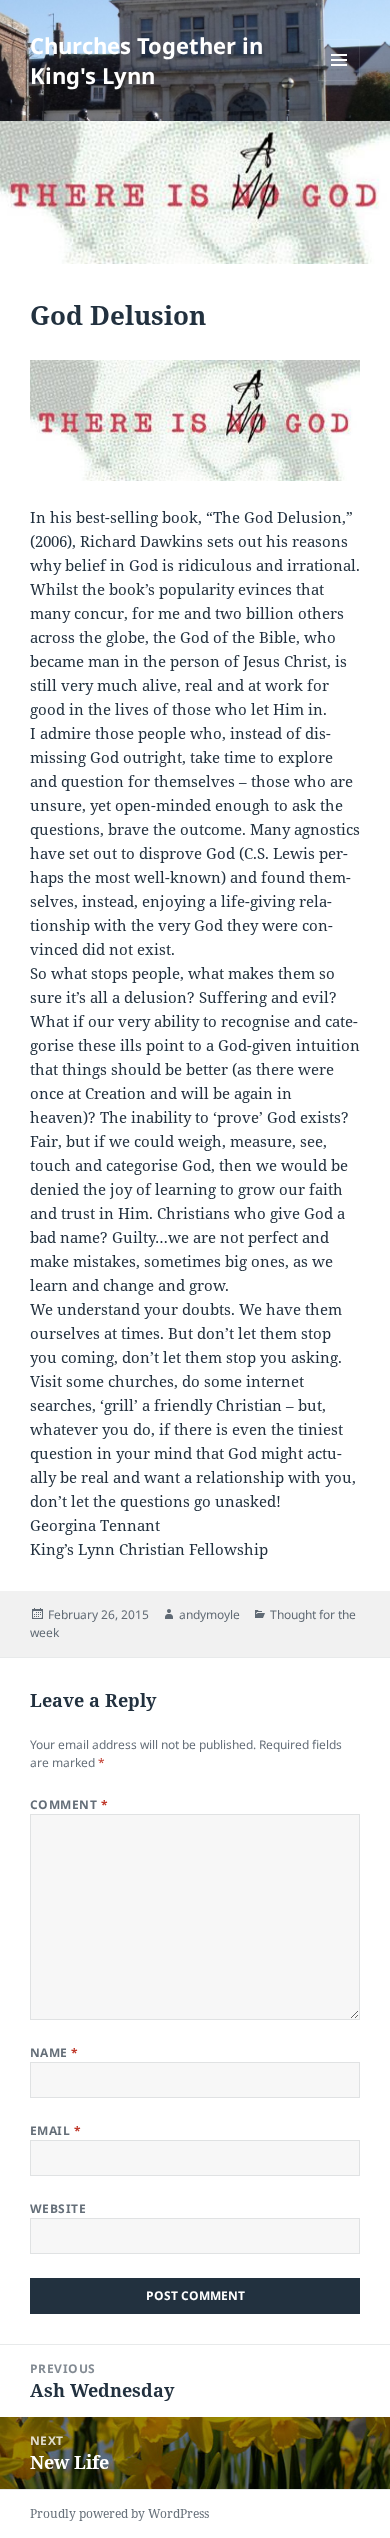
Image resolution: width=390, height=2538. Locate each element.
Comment (69, 1804)
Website (58, 2208)
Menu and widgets (339, 80)
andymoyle (209, 1614)
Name (54, 2052)
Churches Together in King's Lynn (146, 60)
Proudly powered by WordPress (119, 2513)
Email (55, 2130)
